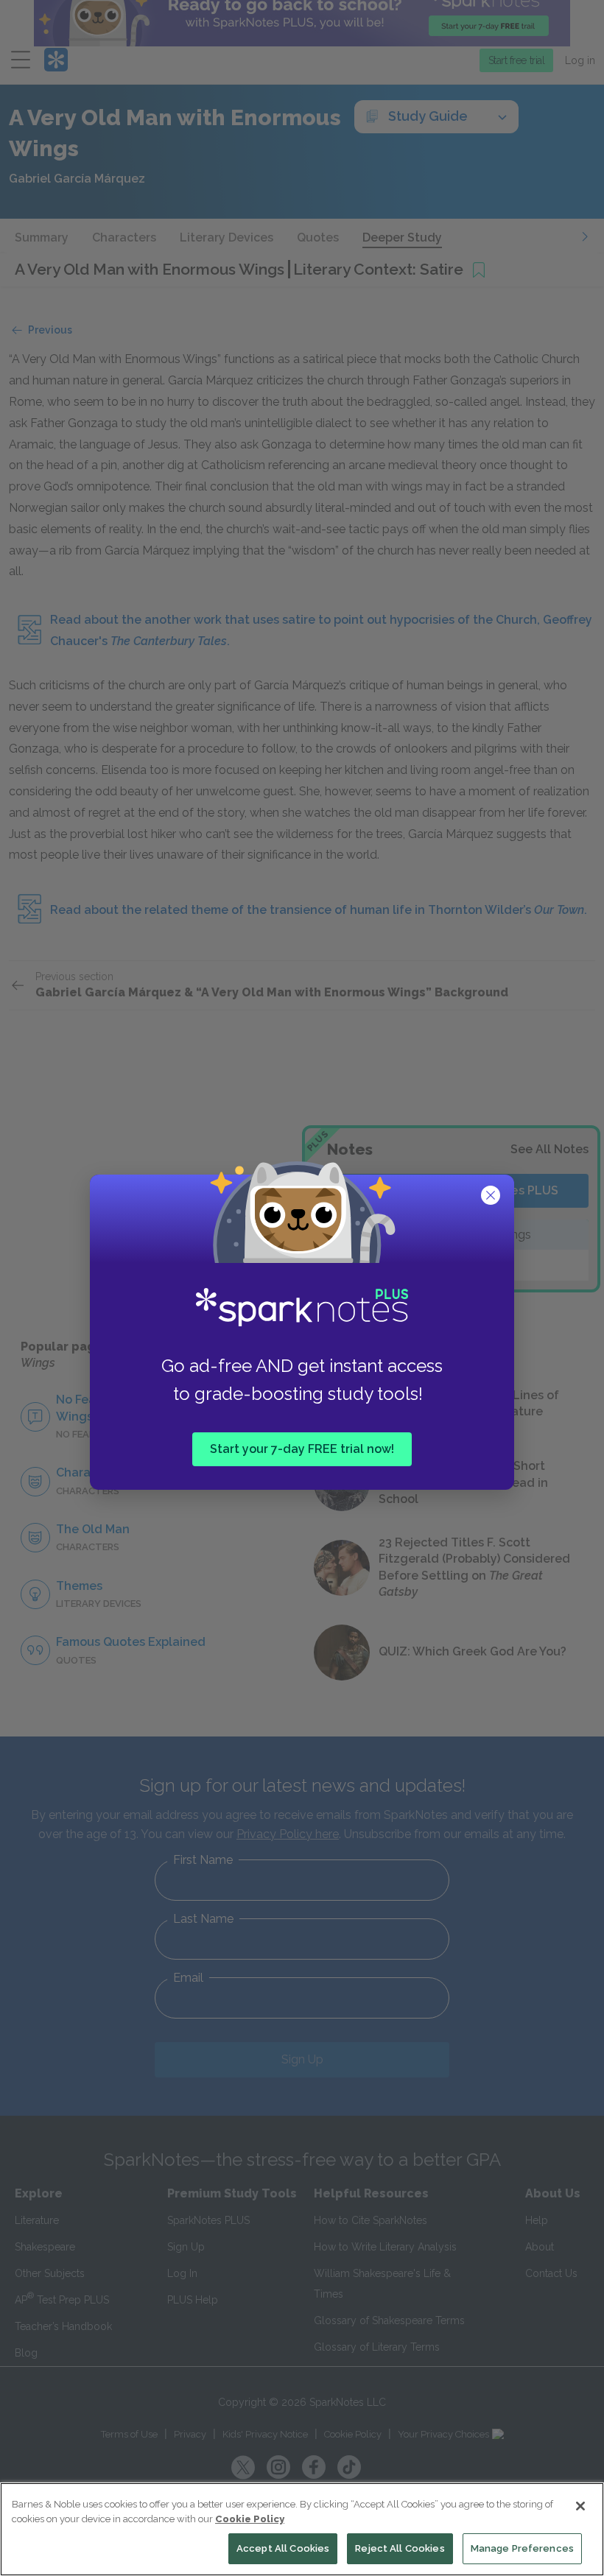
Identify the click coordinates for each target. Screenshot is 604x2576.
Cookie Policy (250, 2519)
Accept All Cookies (283, 2548)
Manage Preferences (522, 2548)
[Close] (580, 2506)
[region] (302, 2529)
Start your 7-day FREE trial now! (302, 1449)
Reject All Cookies (400, 2548)
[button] (492, 1197)
